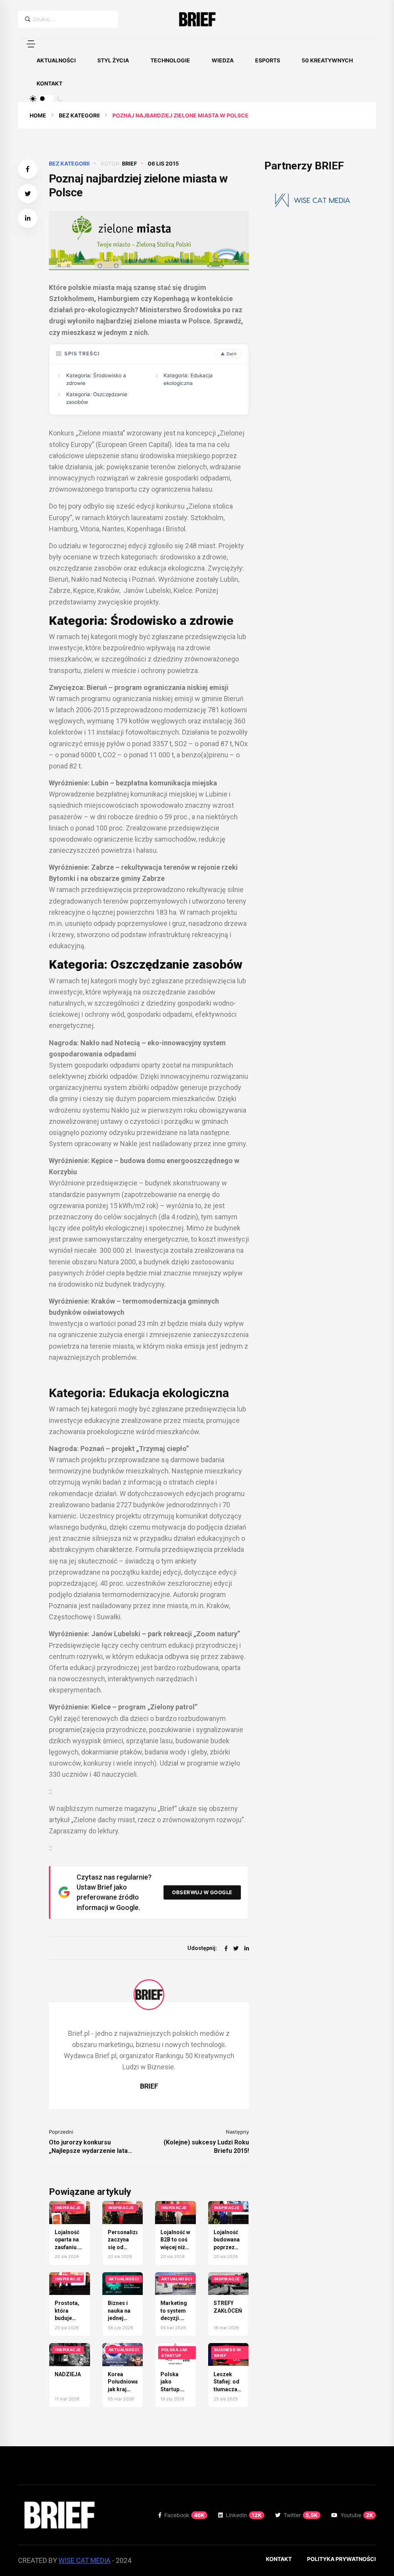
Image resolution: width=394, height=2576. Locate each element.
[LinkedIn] (247, 1948)
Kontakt (49, 83)
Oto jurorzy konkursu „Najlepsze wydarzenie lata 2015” (88, 2147)
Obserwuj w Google (202, 1892)
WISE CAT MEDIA (84, 2560)
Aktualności (56, 60)
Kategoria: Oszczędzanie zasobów (97, 398)
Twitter (301, 2515)
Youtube (357, 2515)
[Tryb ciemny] (60, 99)
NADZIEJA (68, 2374)
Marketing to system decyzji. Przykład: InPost (174, 2318)
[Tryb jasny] (33, 99)
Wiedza (223, 60)
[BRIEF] (197, 19)
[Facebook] (226, 1948)
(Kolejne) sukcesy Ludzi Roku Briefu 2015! (206, 2147)
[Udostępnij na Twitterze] (28, 194)
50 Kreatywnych (327, 60)
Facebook (184, 2515)
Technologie (170, 60)
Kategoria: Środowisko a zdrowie (96, 379)
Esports (268, 60)
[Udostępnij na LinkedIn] (28, 218)
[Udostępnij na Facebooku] (28, 169)
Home (38, 115)
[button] (31, 44)
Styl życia (113, 60)
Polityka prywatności (341, 2559)
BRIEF (129, 163)
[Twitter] (236, 1948)
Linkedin (244, 2515)
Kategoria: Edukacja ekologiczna (188, 379)
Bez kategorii (79, 115)
